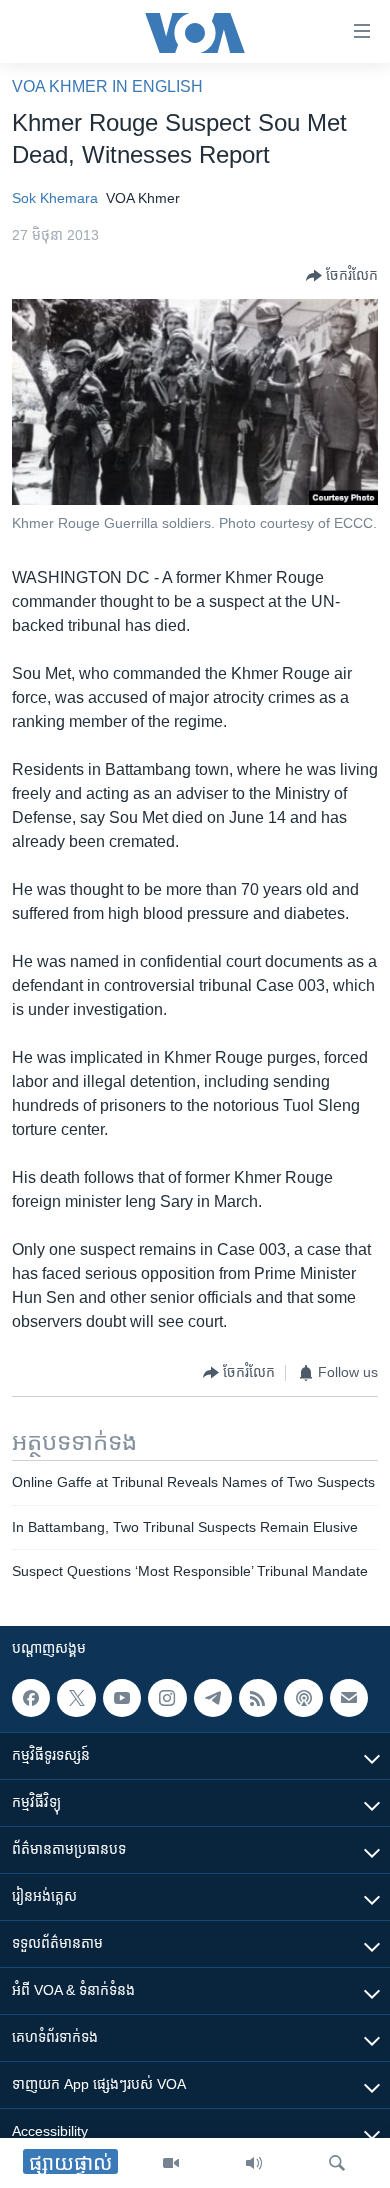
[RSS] (258, 1698)
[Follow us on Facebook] (31, 1698)
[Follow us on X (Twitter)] (76, 1698)
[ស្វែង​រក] (337, 2163)
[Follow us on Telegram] (213, 1698)
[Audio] (254, 2163)
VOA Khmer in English (107, 86)
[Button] (342, 276)
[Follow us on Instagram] (167, 1698)
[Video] (171, 2163)
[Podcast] (303, 1698)
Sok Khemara (55, 198)
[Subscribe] (349, 1698)
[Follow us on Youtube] (122, 1698)
